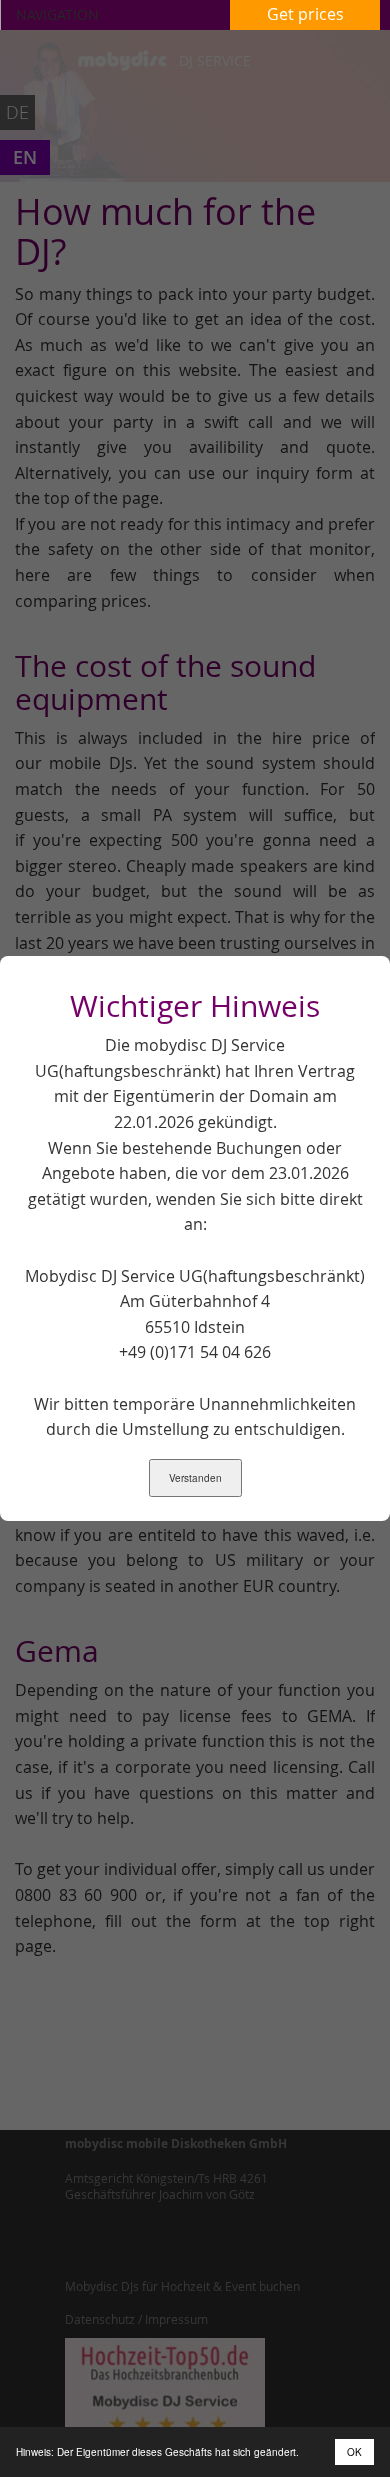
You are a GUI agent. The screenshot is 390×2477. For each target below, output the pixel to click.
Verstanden (195, 1478)
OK (354, 2452)
